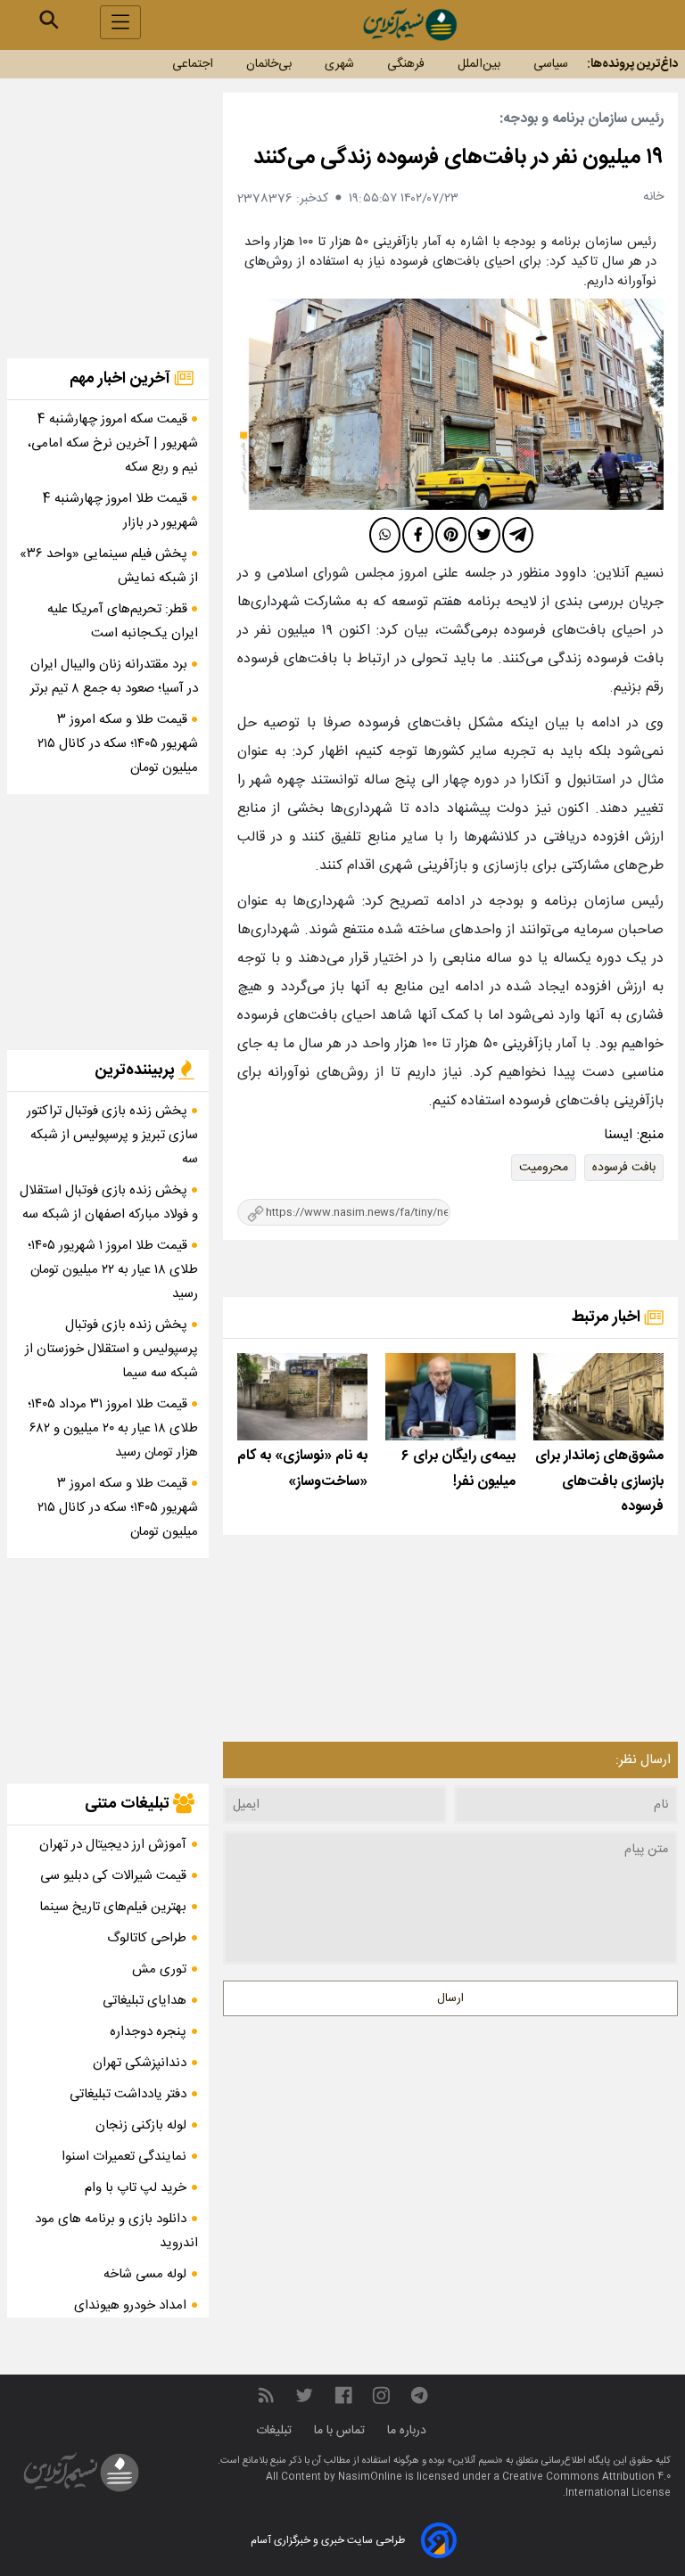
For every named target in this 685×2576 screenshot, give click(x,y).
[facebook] (418, 535)
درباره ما (409, 2431)
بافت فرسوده (624, 1168)
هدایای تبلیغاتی (144, 2001)
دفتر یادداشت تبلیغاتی (128, 2094)
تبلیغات (276, 2431)
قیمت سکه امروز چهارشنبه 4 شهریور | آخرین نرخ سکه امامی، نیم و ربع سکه (113, 443)
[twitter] (484, 535)
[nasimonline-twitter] (304, 2396)
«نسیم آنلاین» (474, 2461)
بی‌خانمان (269, 64)
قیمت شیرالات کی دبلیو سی (113, 1876)
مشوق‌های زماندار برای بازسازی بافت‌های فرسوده (599, 1482)
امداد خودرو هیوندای (130, 2305)
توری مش (159, 1969)
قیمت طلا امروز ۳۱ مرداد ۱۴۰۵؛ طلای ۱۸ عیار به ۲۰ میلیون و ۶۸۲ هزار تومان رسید (113, 1428)
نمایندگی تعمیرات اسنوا (124, 2157)
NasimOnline (370, 2477)
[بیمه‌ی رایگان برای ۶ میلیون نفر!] (450, 1396)
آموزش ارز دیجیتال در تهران (113, 1845)
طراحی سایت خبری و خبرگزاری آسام (328, 2540)
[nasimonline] (343, 2396)
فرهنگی (406, 64)
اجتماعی (193, 64)
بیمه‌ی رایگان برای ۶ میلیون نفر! (458, 1469)
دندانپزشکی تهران (140, 2063)
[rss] (266, 2396)
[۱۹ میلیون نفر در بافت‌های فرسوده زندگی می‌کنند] (450, 405)
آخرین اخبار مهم (122, 379)
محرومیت (544, 1168)
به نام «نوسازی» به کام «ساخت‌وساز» (302, 1469)
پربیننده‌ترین (136, 1071)
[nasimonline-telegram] (419, 2396)
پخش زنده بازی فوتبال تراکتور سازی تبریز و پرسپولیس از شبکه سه (112, 1135)
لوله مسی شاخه (145, 2274)
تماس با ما (341, 2431)
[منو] (120, 22)
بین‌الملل (479, 64)
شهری (339, 64)
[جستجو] (49, 20)
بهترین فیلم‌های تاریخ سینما (113, 1907)
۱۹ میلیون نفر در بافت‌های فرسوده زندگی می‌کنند (458, 158)
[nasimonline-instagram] (381, 2396)
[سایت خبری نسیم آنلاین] (409, 25)
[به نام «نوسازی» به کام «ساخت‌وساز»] (302, 1396)
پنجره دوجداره (148, 2032)
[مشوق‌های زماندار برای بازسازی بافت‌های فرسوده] (598, 1396)
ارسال (450, 1998)
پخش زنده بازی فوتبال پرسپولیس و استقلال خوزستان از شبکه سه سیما (111, 1349)
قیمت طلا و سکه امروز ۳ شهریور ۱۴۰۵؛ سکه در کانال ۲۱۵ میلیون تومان (118, 744)
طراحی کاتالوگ (147, 1938)
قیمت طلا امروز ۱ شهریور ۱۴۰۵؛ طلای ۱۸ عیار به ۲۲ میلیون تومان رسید (113, 1270)
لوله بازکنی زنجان (141, 2125)
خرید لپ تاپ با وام (136, 2188)
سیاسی (551, 64)
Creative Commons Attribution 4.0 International (586, 2485)
